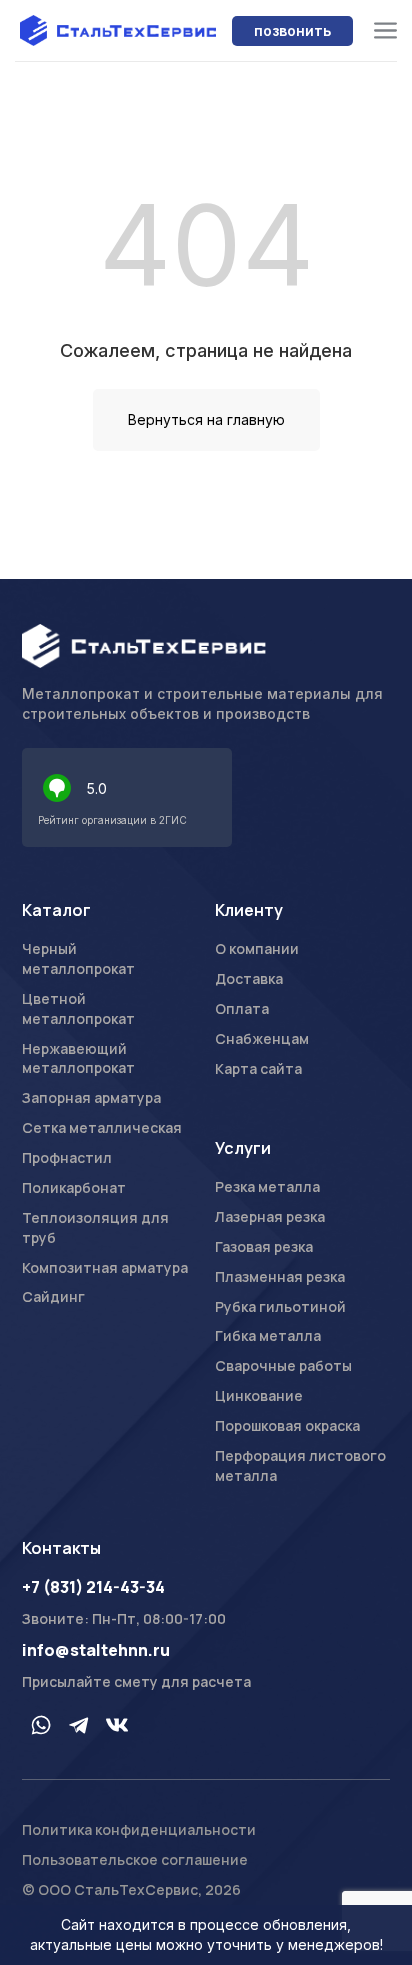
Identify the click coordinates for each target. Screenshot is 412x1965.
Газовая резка (264, 1246)
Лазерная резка (270, 1216)
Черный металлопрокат (78, 958)
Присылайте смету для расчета (136, 1681)
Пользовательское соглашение (135, 1859)
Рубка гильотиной (280, 1306)
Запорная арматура (91, 1097)
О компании (257, 948)
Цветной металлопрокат (78, 1008)
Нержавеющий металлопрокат (78, 1058)
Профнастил (67, 1157)
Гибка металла (268, 1335)
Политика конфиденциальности (139, 1829)
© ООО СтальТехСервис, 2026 (131, 1889)
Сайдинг (53, 1296)
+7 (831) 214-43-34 (93, 1587)
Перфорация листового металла (300, 1465)
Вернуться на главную (206, 419)
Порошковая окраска (287, 1425)
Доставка (249, 978)
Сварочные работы (283, 1365)
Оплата (242, 1008)
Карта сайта (258, 1068)
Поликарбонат (74, 1187)
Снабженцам (262, 1038)
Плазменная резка (280, 1276)
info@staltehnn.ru (96, 1650)
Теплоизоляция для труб (95, 1227)
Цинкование (259, 1395)
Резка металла (267, 1186)
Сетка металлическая (102, 1127)
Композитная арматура (105, 1267)
